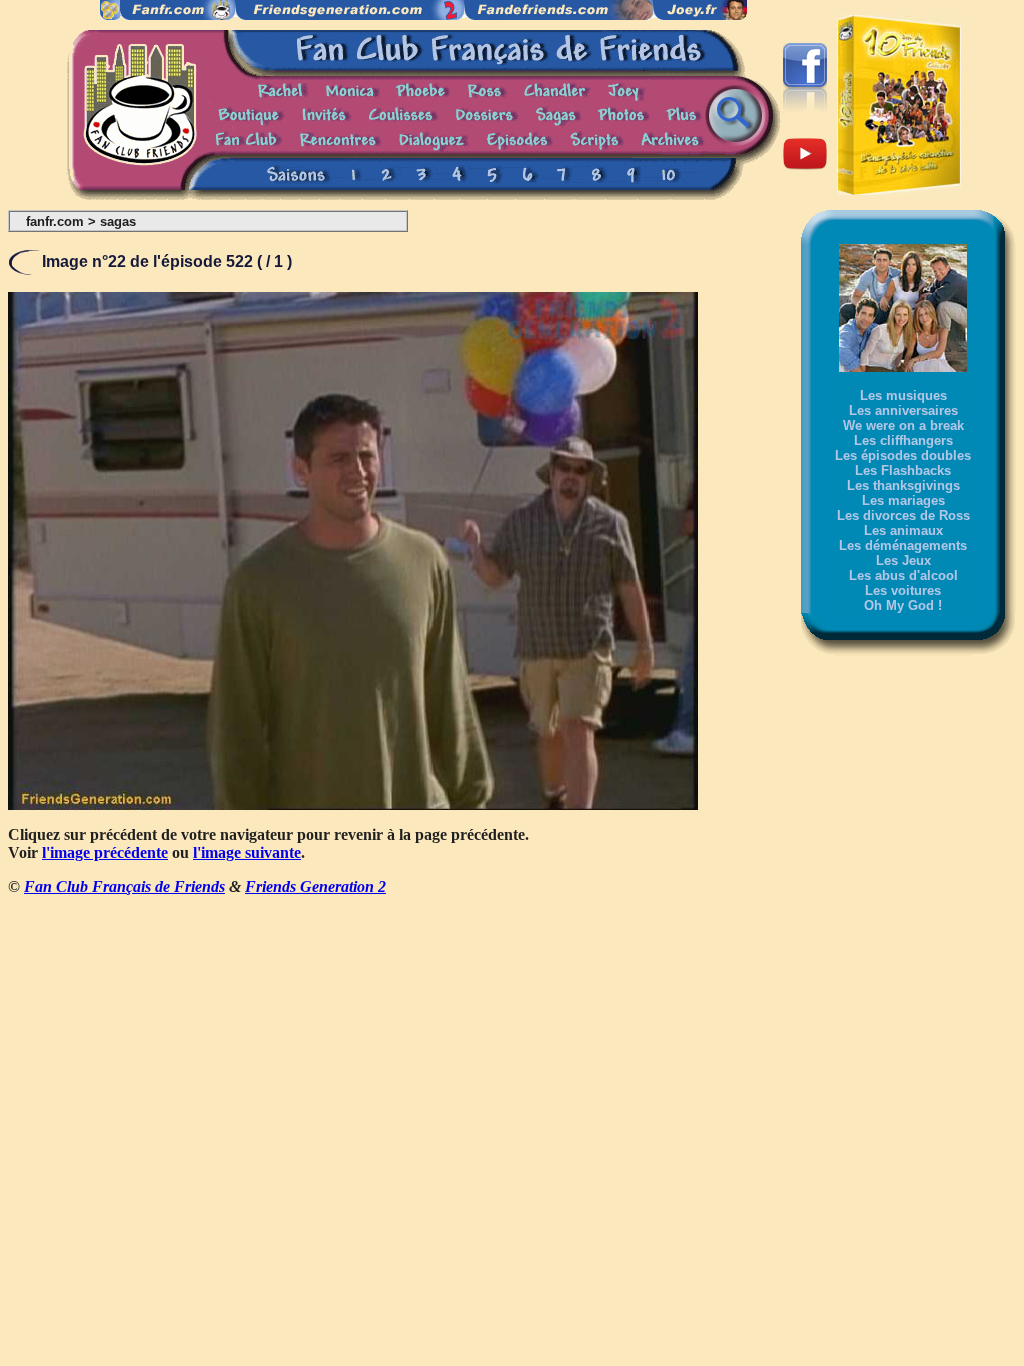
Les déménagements (903, 545)
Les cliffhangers (903, 440)
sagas (118, 221)
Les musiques (903, 395)
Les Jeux (903, 560)
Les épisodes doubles (903, 455)
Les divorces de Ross (903, 515)
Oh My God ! (903, 605)
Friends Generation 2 (315, 886)
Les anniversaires (903, 410)
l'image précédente (105, 852)
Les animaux (903, 530)
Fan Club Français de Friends (124, 886)
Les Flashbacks (903, 470)
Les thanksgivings (903, 485)
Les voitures (903, 590)
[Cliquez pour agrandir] (353, 804)
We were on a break (903, 425)
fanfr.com (55, 221)
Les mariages (903, 500)
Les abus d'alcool (903, 575)
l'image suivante (247, 852)
